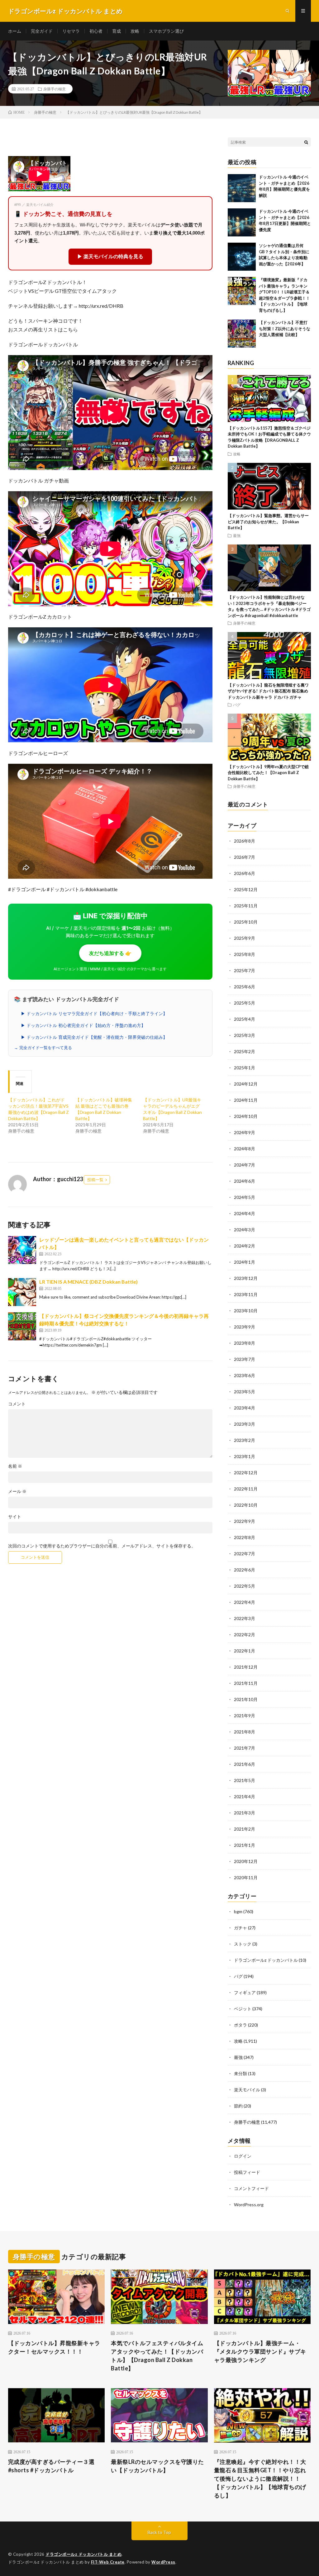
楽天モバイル (247, 2090)
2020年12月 (246, 1861)
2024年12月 (246, 1084)
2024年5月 (245, 1197)
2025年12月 (246, 889)
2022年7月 (245, 1554)
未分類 (240, 2073)
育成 (117, 31)
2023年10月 (246, 1311)
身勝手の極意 (55, 89)
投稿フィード (247, 2172)
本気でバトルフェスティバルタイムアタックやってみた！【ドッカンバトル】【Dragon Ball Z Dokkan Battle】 (157, 2356)
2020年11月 (246, 1877)
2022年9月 (245, 1521)
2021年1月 (245, 1845)
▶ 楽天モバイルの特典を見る (110, 257)
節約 (238, 2106)
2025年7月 (245, 970)
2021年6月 (245, 1764)
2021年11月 (246, 1683)
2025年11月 (246, 906)
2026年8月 (245, 841)
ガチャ (240, 1928)
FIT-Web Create (108, 2562)
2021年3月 (245, 1813)
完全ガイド (42, 31)
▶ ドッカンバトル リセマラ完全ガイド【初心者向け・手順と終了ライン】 (94, 1014)
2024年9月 (245, 1132)
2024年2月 (245, 1246)
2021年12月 (246, 1667)
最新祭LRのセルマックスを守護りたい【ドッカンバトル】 (157, 2466)
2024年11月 (246, 1100)
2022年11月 (246, 1489)
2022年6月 (245, 1570)
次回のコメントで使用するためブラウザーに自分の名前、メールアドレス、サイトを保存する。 (102, 1546)
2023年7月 (245, 1359)
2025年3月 (245, 1035)
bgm (238, 1911)
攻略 (135, 31)
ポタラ (240, 2025)
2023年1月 (245, 1456)
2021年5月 (245, 1780)
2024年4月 (245, 1213)
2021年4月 (245, 1797)
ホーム (15, 31)
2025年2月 (245, 1051)
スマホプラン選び (166, 31)
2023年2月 (245, 1440)
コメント (17, 1404)
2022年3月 (245, 1618)
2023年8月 (245, 1343)
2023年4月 (245, 1408)
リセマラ (71, 31)
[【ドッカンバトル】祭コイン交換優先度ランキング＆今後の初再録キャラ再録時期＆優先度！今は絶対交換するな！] (22, 1326)
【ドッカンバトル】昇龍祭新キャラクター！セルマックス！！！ (54, 2347)
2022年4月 (245, 1602)
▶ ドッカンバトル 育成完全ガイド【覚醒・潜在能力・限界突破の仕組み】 (94, 1037)
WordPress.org (249, 2205)
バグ (237, 705)
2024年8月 (245, 1149)
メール (17, 1491)
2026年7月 (245, 857)
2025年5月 (245, 1003)
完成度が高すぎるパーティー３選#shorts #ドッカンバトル (51, 2466)
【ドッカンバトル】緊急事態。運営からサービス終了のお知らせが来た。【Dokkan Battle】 (268, 522)
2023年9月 (245, 1327)
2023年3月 (245, 1424)
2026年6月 (245, 873)
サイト (15, 1517)
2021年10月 (246, 1699)
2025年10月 (246, 922)
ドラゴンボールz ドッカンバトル (266, 1960)
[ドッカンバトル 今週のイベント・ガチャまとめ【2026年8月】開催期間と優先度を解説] (242, 188)
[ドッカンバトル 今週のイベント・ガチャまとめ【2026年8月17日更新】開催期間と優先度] (242, 222)
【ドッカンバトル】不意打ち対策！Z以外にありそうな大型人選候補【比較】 (285, 328)
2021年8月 (245, 1732)
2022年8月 (245, 1537)
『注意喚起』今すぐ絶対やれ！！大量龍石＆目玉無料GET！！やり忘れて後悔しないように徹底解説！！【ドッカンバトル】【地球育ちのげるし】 (260, 2479)
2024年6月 (245, 1181)
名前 (15, 1466)
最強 (237, 535)
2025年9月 (245, 938)
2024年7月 (245, 1165)
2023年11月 (246, 1294)
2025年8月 (245, 954)
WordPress (163, 2562)
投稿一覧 (95, 1180)
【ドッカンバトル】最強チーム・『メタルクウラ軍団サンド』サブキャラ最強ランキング (260, 2351)
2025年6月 (245, 987)
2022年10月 (246, 1505)
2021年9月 (245, 1716)
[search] (306, 142)
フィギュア (245, 1992)
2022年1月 (245, 1651)
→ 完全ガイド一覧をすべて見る (43, 1048)
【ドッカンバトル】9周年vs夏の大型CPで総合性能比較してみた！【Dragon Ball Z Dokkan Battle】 (268, 773)
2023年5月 (245, 1392)
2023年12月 (246, 1278)
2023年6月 (245, 1375)
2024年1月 (245, 1262)
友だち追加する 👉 (110, 953)
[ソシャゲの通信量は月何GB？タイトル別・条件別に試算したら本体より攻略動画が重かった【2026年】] (242, 257)
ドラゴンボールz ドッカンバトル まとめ (83, 2554)
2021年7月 (245, 1748)
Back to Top (159, 2532)
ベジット (243, 2009)
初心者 (96, 31)
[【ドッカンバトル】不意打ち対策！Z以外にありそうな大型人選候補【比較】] (242, 334)
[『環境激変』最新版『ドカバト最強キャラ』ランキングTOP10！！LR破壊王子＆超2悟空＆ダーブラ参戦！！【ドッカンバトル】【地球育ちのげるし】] (242, 291)
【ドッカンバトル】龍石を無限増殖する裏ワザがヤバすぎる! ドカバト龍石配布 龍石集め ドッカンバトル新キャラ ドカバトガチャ (268, 691)
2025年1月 (245, 1068)
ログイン (243, 2156)
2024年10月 (246, 1116)
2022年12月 (246, 1473)
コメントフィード (251, 2188)
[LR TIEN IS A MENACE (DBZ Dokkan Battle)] (22, 1292)
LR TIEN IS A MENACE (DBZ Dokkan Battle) (88, 1282)
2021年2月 (245, 1829)
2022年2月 (245, 1635)
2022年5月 (245, 1586)
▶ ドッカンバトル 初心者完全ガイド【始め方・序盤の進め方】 (83, 1025)
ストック (243, 1944)
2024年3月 (245, 1230)
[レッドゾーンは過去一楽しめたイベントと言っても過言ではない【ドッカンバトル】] (22, 1250)
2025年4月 (245, 1019)
